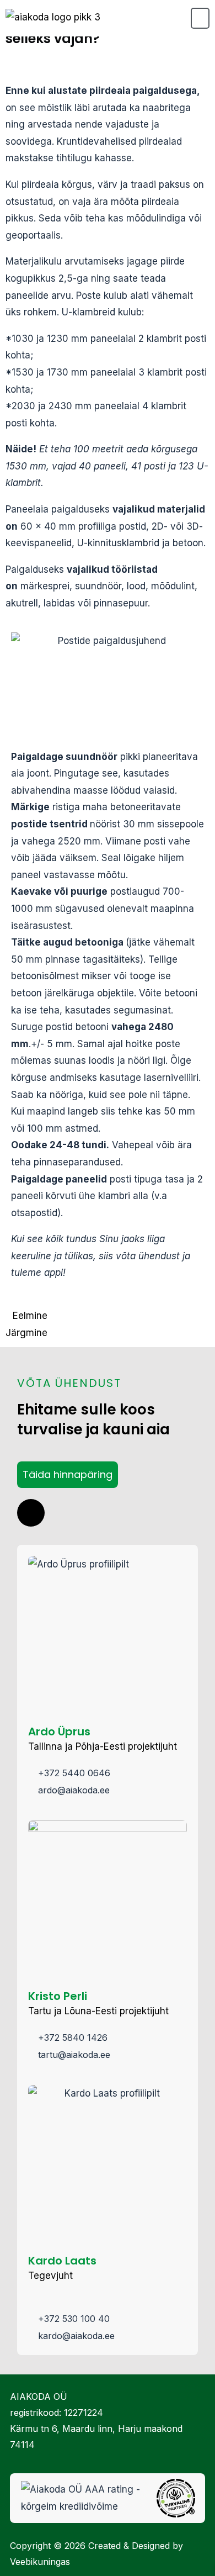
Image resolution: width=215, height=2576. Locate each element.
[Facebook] (31, 1513)
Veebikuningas (40, 2562)
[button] (200, 18)
